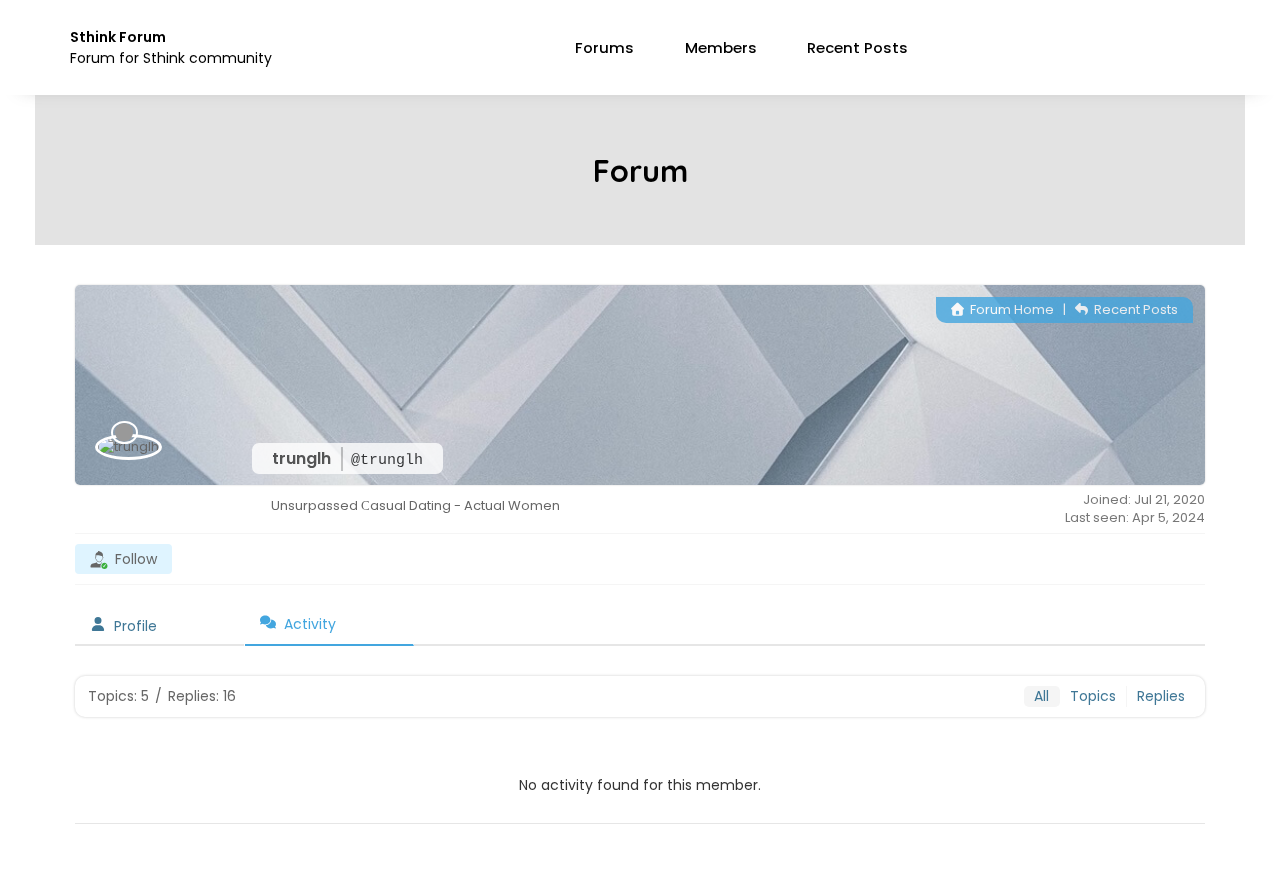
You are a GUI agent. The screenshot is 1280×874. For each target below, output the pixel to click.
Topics (1093, 696)
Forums (604, 47)
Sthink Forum (118, 37)
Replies (1161, 696)
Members (721, 47)
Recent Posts (857, 47)
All (1041, 696)
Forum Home (1010, 309)
